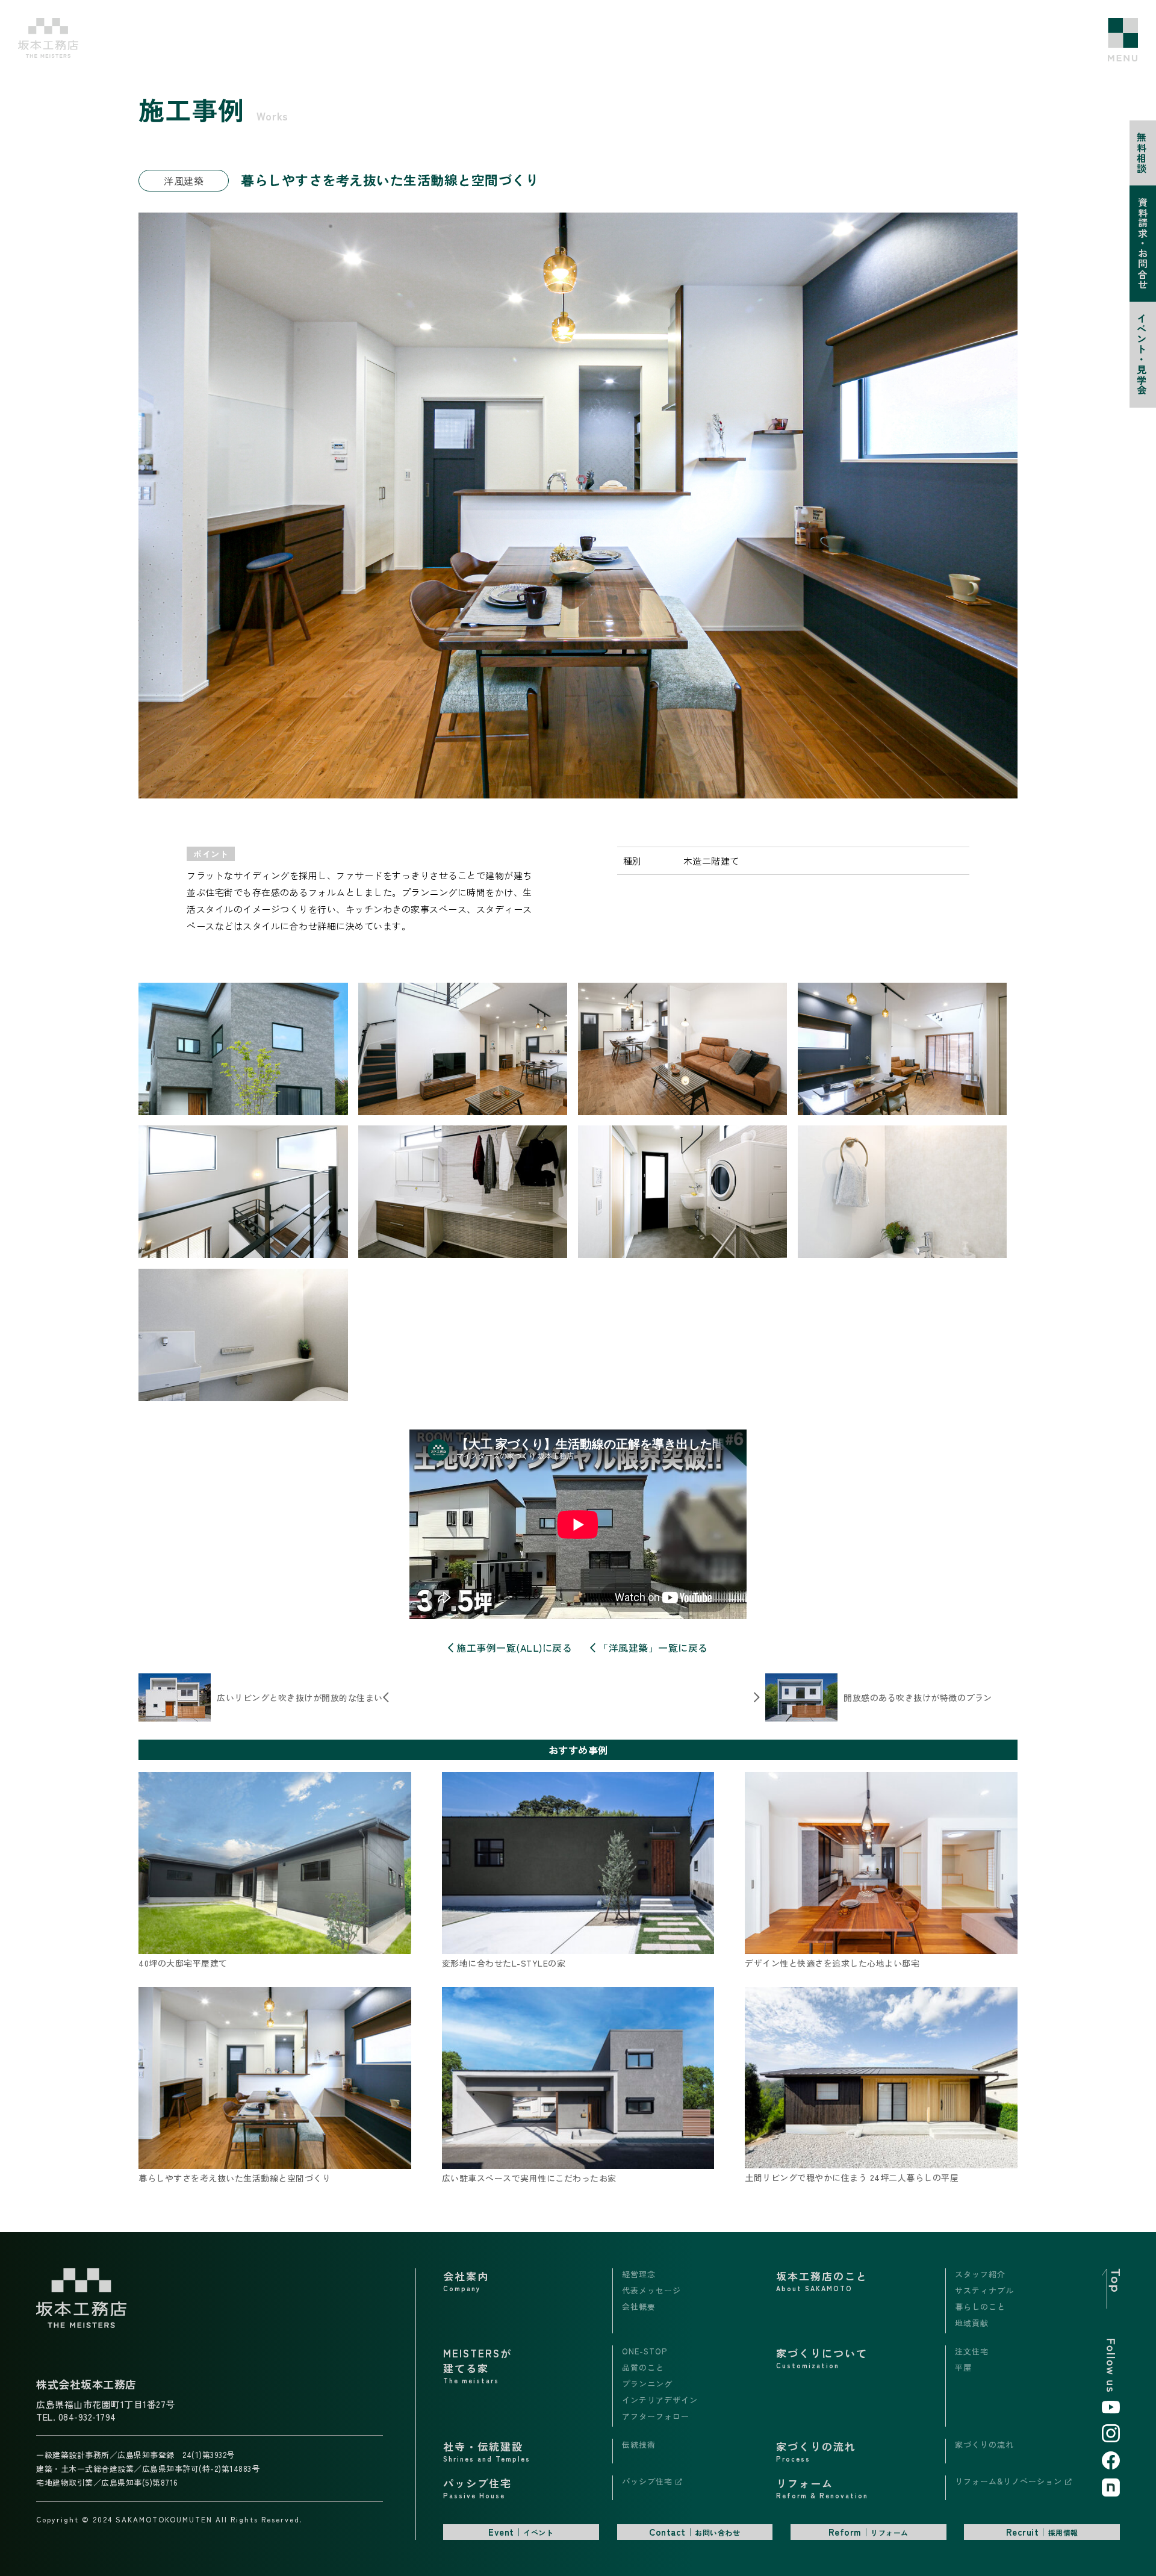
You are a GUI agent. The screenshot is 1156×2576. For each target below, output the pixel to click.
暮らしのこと (980, 2307)
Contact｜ (695, 2532)
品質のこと (643, 2367)
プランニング (647, 2384)
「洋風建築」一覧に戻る (652, 1647)
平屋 (963, 2367)
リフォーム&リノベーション (1010, 2481)
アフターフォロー (656, 2416)
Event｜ (521, 2532)
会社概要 (639, 2307)
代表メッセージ (651, 2290)
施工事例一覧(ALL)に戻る (513, 1647)
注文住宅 (972, 2351)
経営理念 (639, 2274)
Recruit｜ (1042, 2532)
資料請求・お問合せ (1143, 244)
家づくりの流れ (984, 2444)
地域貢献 (972, 2323)
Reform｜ (869, 2532)
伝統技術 (639, 2444)
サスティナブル (984, 2290)
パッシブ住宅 (649, 2481)
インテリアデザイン (660, 2400)
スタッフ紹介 (980, 2274)
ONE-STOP (645, 2351)
